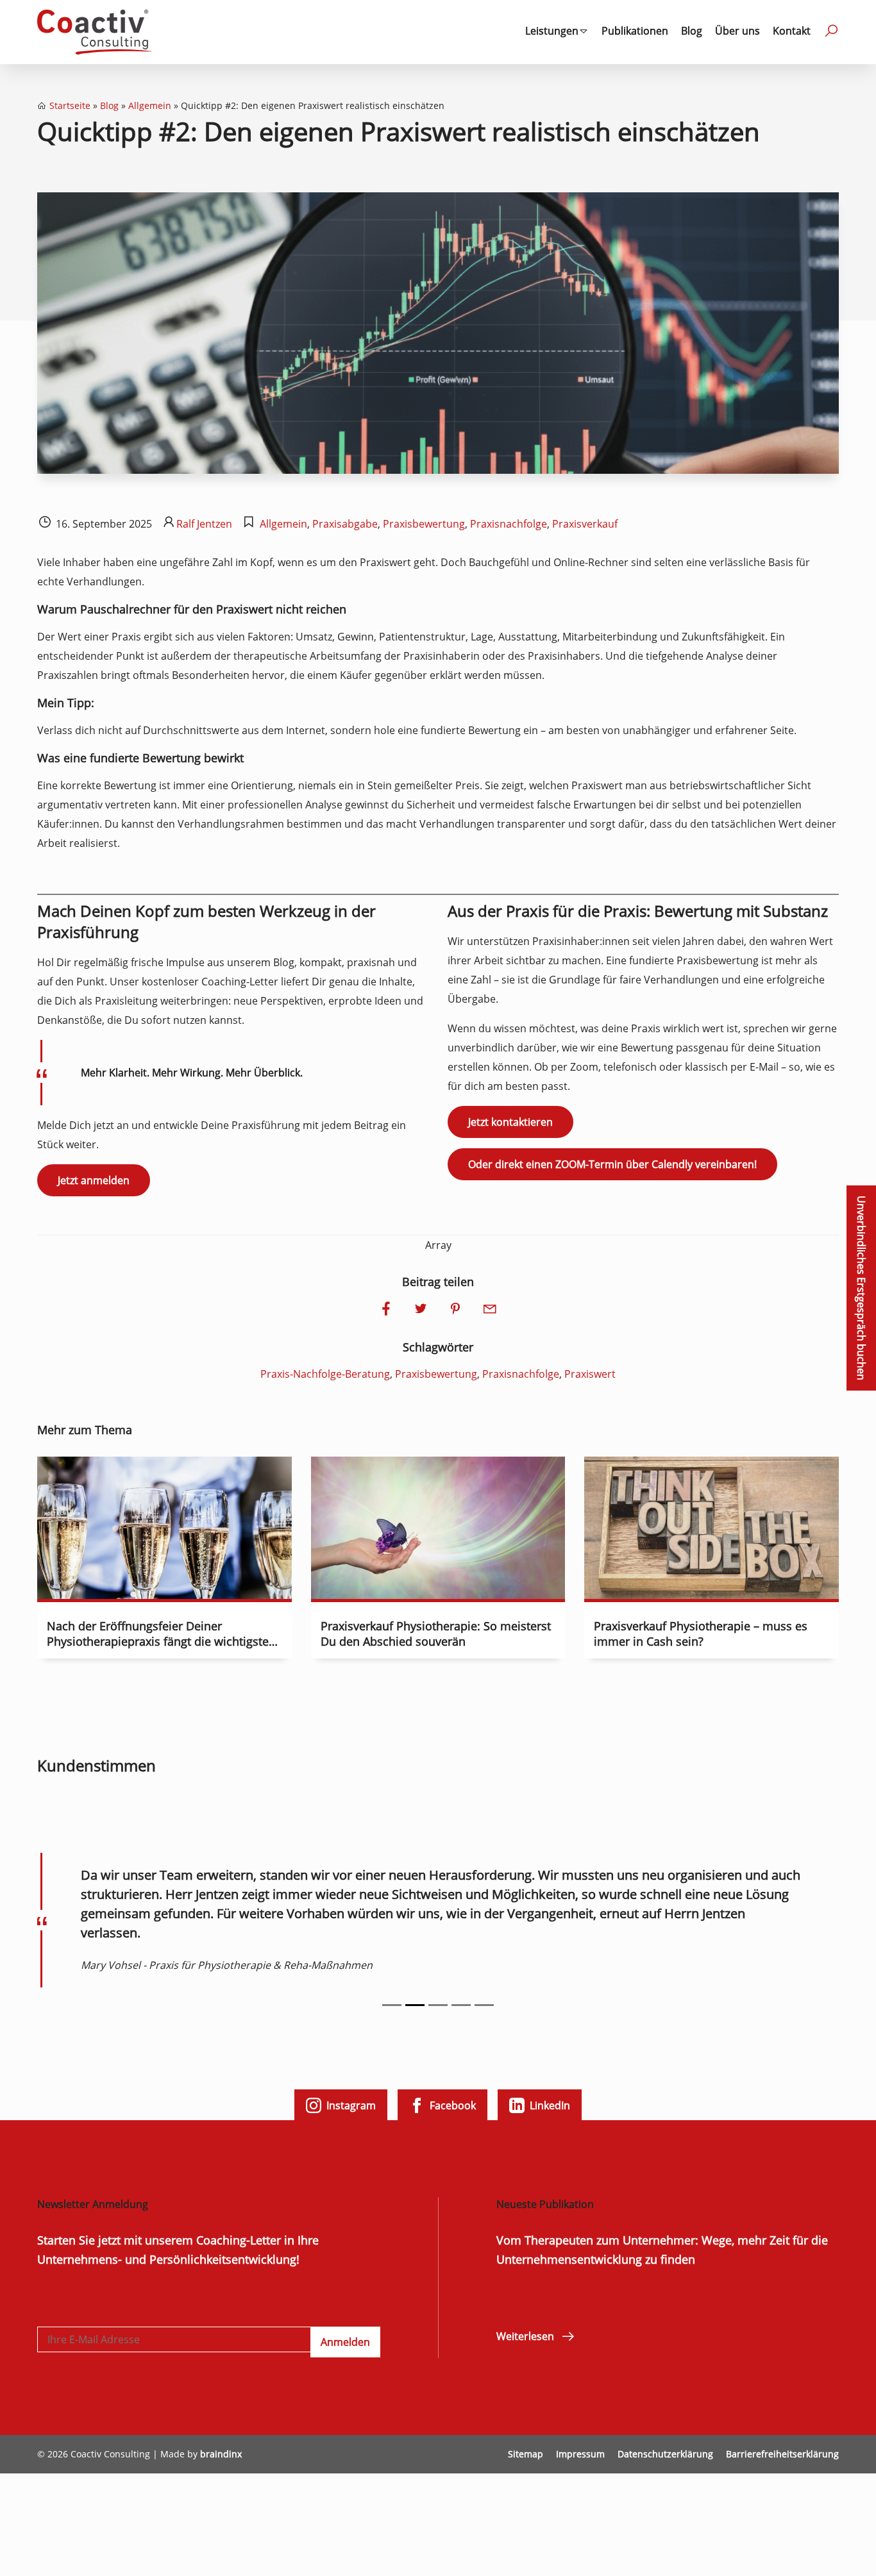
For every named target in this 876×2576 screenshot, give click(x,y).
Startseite (70, 105)
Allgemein (150, 105)
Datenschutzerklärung (665, 2454)
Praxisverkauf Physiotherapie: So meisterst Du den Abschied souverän (436, 1634)
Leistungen (552, 31)
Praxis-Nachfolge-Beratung (325, 1374)
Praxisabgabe (345, 524)
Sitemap (526, 2454)
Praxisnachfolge (509, 524)
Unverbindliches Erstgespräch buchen (861, 1288)
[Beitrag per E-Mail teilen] (490, 1310)
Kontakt (792, 31)
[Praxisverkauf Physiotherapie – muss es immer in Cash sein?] (712, 1589)
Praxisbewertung (424, 524)
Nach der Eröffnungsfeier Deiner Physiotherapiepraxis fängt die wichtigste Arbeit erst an (158, 1641)
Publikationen (635, 31)
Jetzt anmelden (94, 1180)
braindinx (221, 2454)
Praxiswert (590, 1374)
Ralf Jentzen (204, 524)
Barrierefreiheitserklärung (782, 2454)
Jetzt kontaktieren (510, 1122)
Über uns (737, 31)
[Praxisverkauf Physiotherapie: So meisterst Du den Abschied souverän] (438, 1589)
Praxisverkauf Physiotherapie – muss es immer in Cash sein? (701, 1634)
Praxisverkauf (585, 524)
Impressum (580, 2454)
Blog (692, 31)
